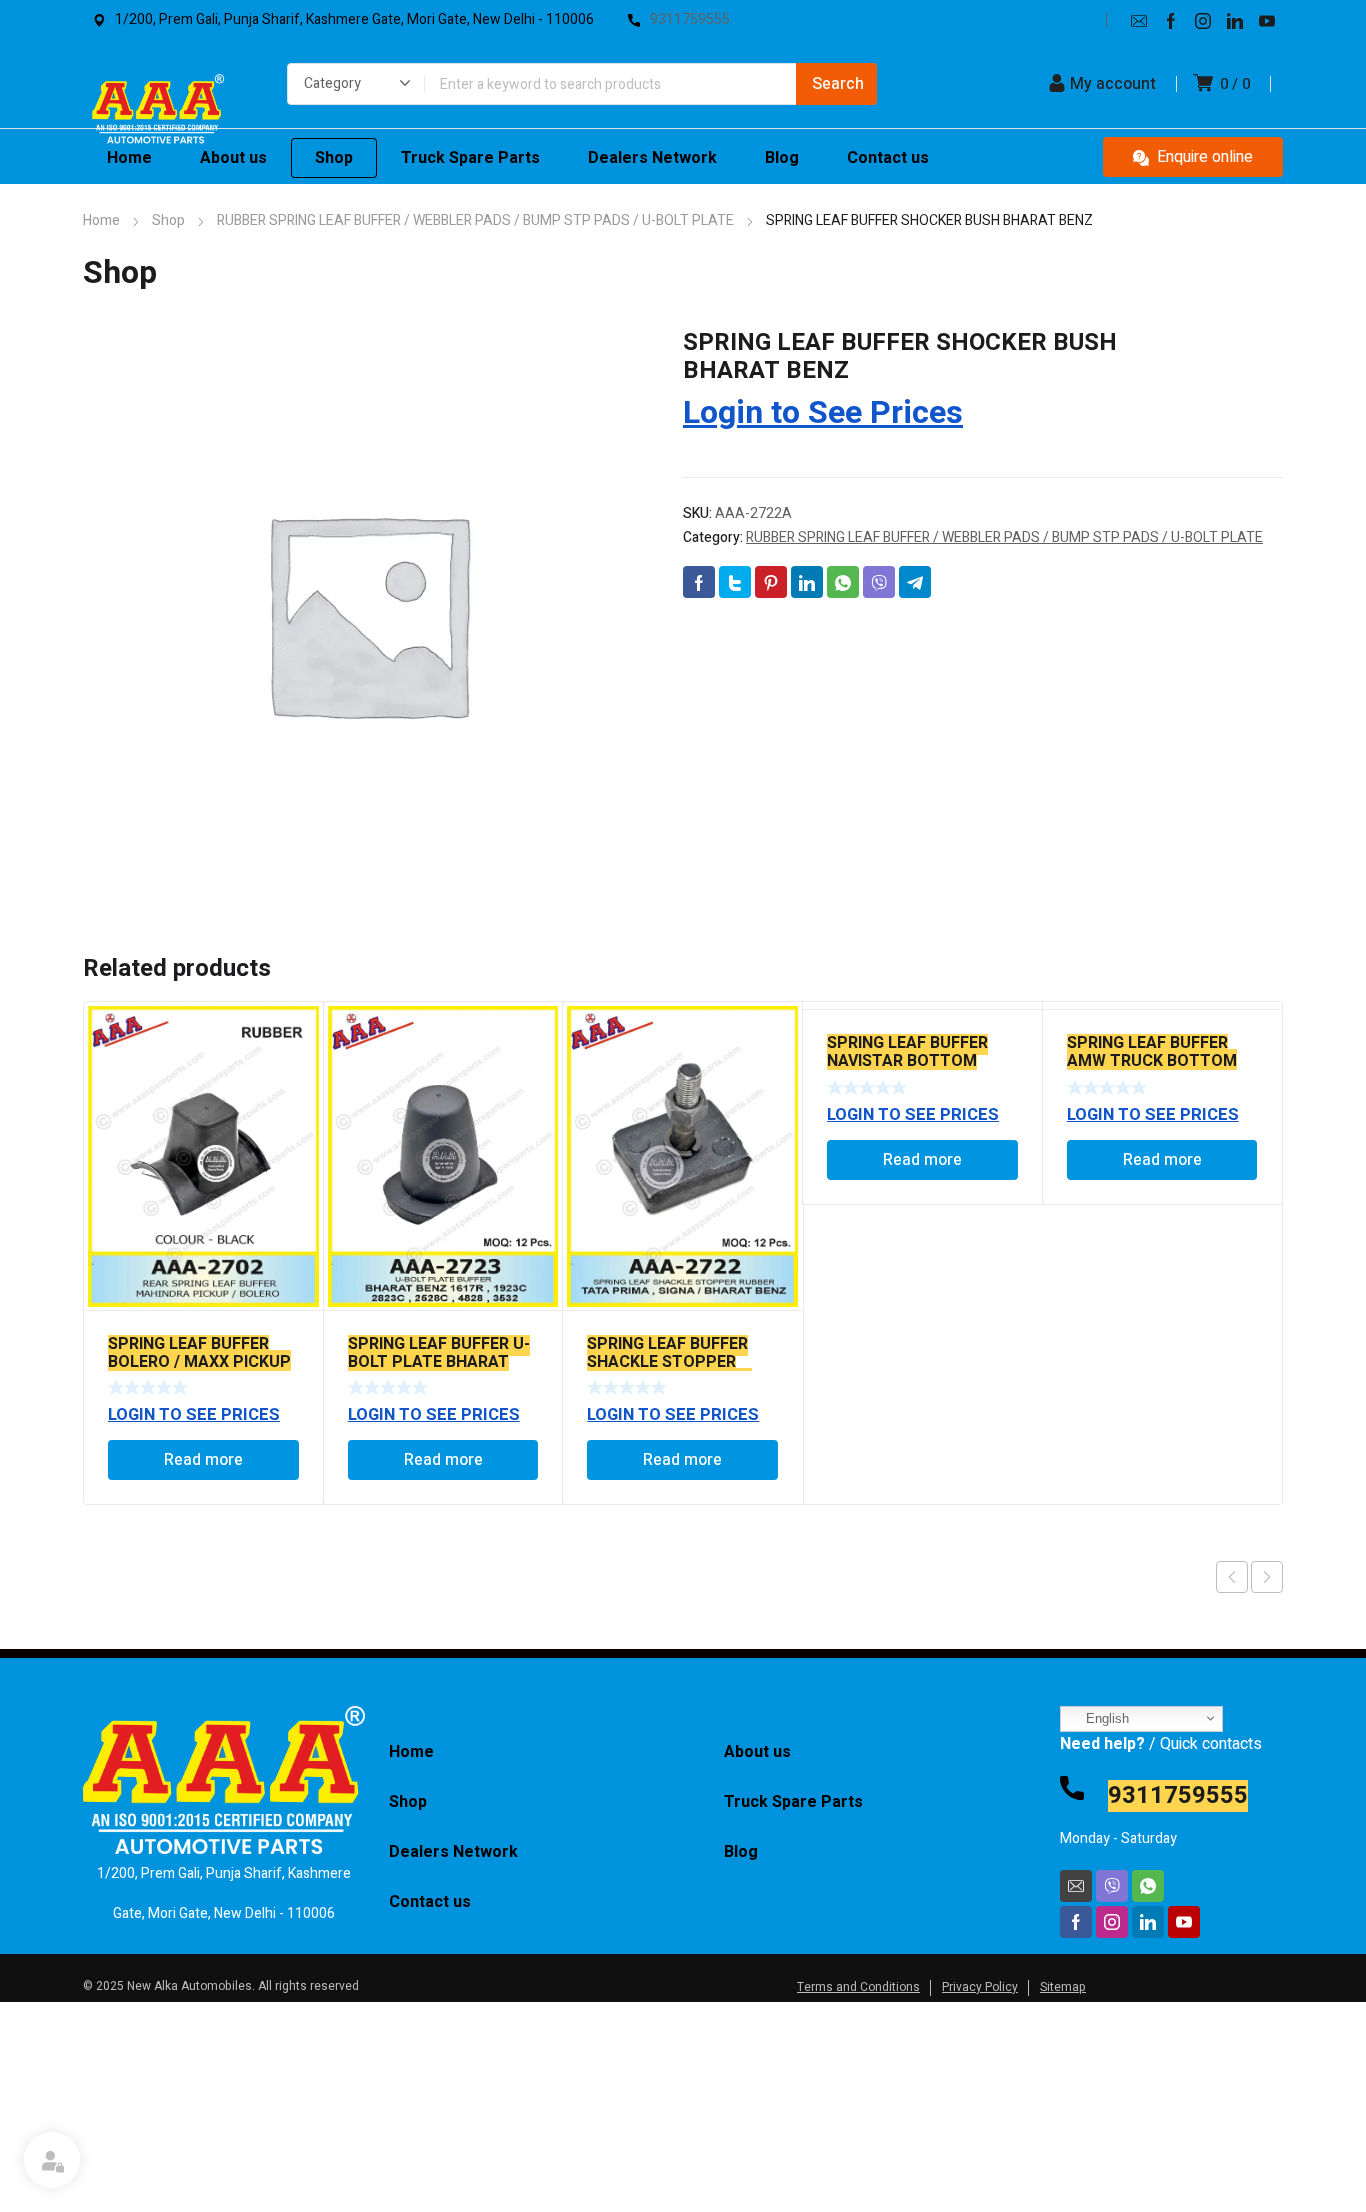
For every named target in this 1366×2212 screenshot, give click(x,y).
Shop (168, 220)
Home (101, 220)
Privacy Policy (980, 1987)
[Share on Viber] (879, 582)
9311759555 (1178, 1796)
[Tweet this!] (735, 582)
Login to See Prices (823, 412)
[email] (1139, 20)
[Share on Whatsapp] (843, 582)
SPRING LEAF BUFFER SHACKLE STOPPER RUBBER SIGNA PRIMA (669, 1362)
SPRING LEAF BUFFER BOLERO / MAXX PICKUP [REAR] (199, 1362)
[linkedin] (1235, 20)
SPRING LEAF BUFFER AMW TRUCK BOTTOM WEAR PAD (1152, 1061)
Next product (1267, 1577)
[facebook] (1171, 20)
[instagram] (1203, 20)
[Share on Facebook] (699, 582)
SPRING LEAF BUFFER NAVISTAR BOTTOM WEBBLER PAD (907, 1061)
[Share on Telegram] (915, 582)
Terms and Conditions (858, 1987)
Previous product (1232, 1577)
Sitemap (1063, 1987)
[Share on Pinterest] (771, 582)
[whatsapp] (1148, 1886)
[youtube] (1267, 20)
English (1105, 1718)
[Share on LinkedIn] (807, 582)
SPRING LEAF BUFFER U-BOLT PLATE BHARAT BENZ (439, 1362)
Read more (203, 1460)
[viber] (1112, 1886)
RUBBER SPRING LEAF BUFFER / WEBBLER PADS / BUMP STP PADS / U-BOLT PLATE (475, 220)
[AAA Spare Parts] (157, 114)
